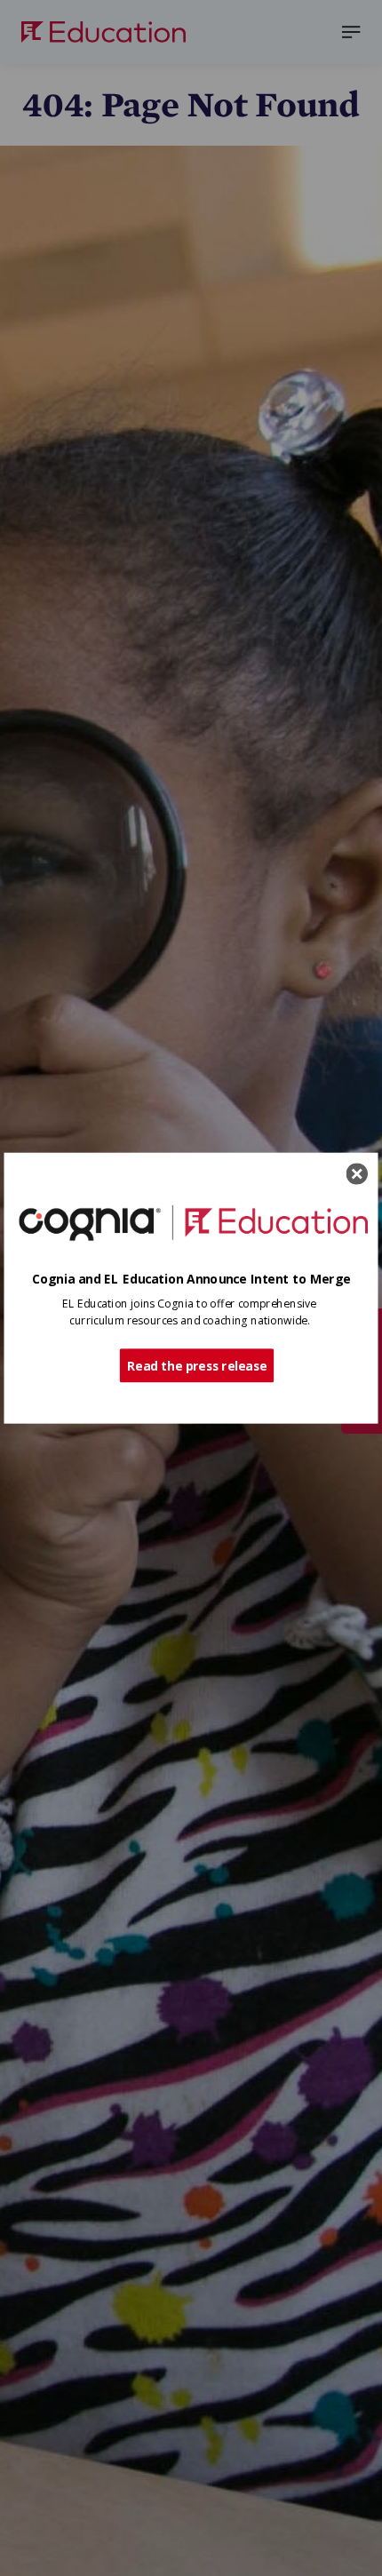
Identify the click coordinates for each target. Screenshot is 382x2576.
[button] (191, 1279)
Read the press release (197, 1365)
